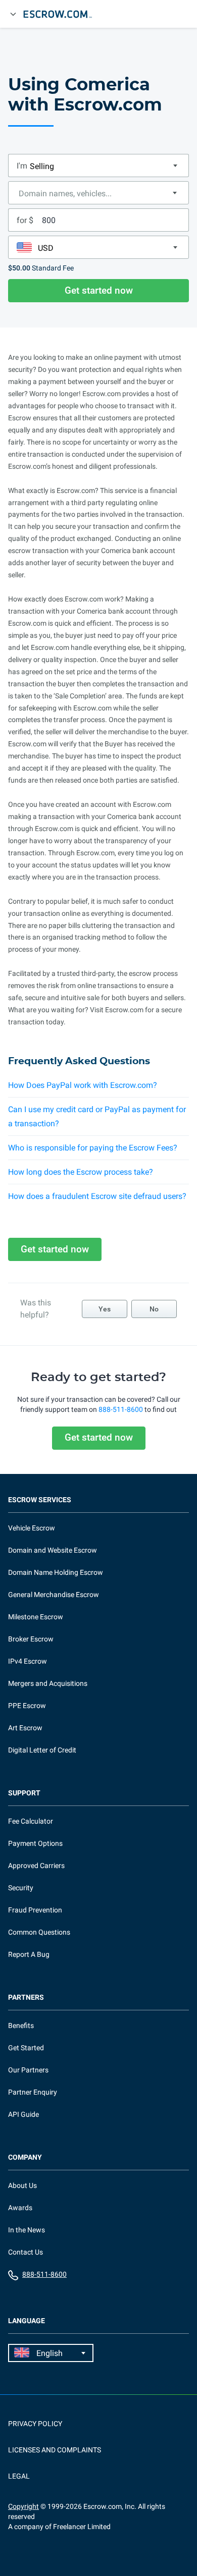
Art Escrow (25, 1728)
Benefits (21, 2025)
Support (24, 1793)
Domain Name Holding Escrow (56, 1572)
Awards (20, 2208)
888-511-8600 (121, 1409)
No (154, 1309)
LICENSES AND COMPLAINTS (55, 2450)
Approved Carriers (36, 1866)
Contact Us (26, 2252)
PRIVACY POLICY (35, 2424)
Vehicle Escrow (32, 1528)
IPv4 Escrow (28, 1661)
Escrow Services (40, 1500)
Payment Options (35, 1843)
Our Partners (28, 2070)
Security (21, 1888)
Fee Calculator (31, 1821)
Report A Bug (29, 1954)
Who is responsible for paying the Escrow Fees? (93, 1148)
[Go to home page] (62, 14)
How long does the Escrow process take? (81, 1172)
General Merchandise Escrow (54, 1595)
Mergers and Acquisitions (48, 1683)
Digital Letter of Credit (42, 1750)
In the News (27, 2230)
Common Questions (39, 1932)
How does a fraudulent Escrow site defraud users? (97, 1196)
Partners (26, 1997)
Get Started (26, 2048)
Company (25, 2157)
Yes (105, 1309)
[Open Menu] (13, 14)
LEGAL (19, 2476)
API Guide (23, 2114)
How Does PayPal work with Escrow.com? (83, 1085)
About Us (22, 2185)
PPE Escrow (27, 1706)
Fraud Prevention (35, 1910)
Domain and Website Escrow (53, 1550)
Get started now (99, 290)
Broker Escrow (31, 1639)
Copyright (23, 2506)
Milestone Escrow (36, 1617)
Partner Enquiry (33, 2092)
